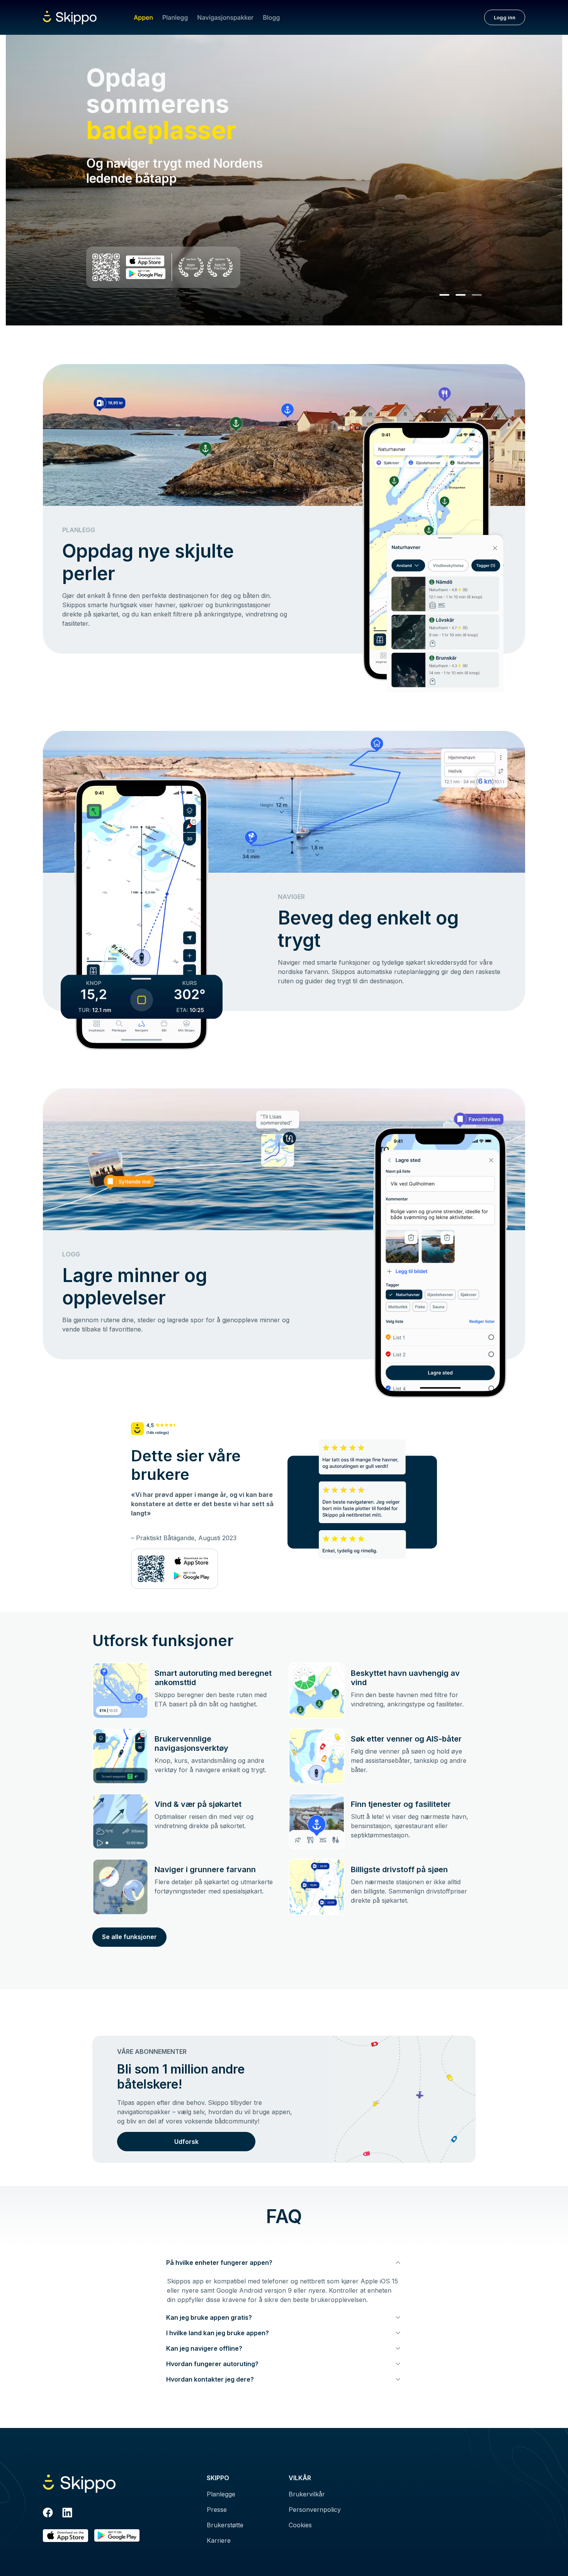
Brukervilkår (307, 2494)
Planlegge (221, 2494)
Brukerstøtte (225, 2525)
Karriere (219, 2540)
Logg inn (505, 17)
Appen (143, 17)
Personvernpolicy (315, 2510)
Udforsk (186, 2142)
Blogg (271, 17)
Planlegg (175, 17)
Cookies (300, 2525)
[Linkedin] (67, 2514)
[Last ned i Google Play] (117, 2536)
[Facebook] (48, 2514)
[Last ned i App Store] (65, 2536)
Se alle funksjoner (129, 1937)
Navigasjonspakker (225, 17)
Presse (217, 2510)
